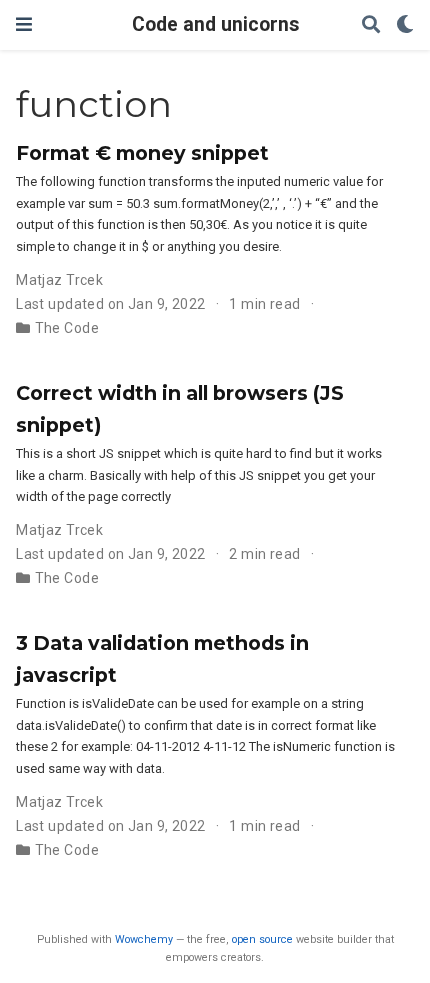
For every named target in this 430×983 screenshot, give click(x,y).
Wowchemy (144, 939)
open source (262, 939)
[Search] (371, 25)
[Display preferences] (405, 25)
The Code (67, 328)
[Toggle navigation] (24, 24)
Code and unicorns (215, 24)
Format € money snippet (142, 153)
